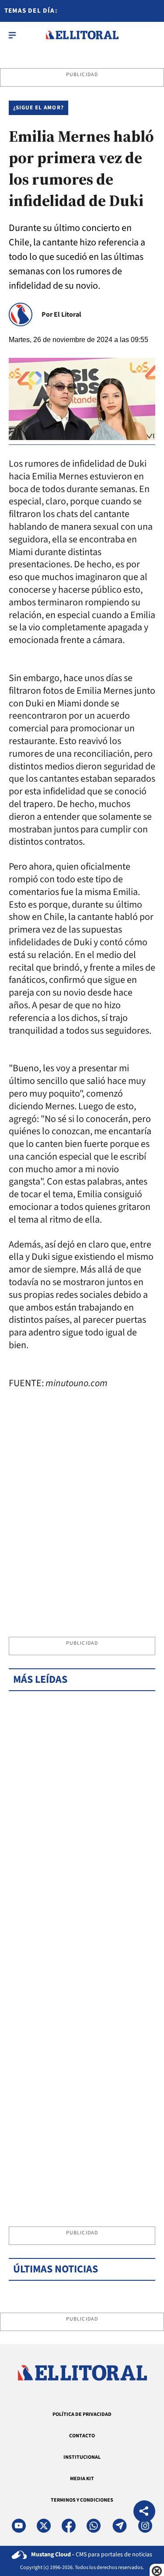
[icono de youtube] (19, 2526)
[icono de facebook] (69, 2526)
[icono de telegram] (119, 2526)
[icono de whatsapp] (94, 2526)
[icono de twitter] (44, 2526)
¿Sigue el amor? (38, 108)
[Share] (144, 2512)
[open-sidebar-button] (12, 35)
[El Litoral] (82, 35)
